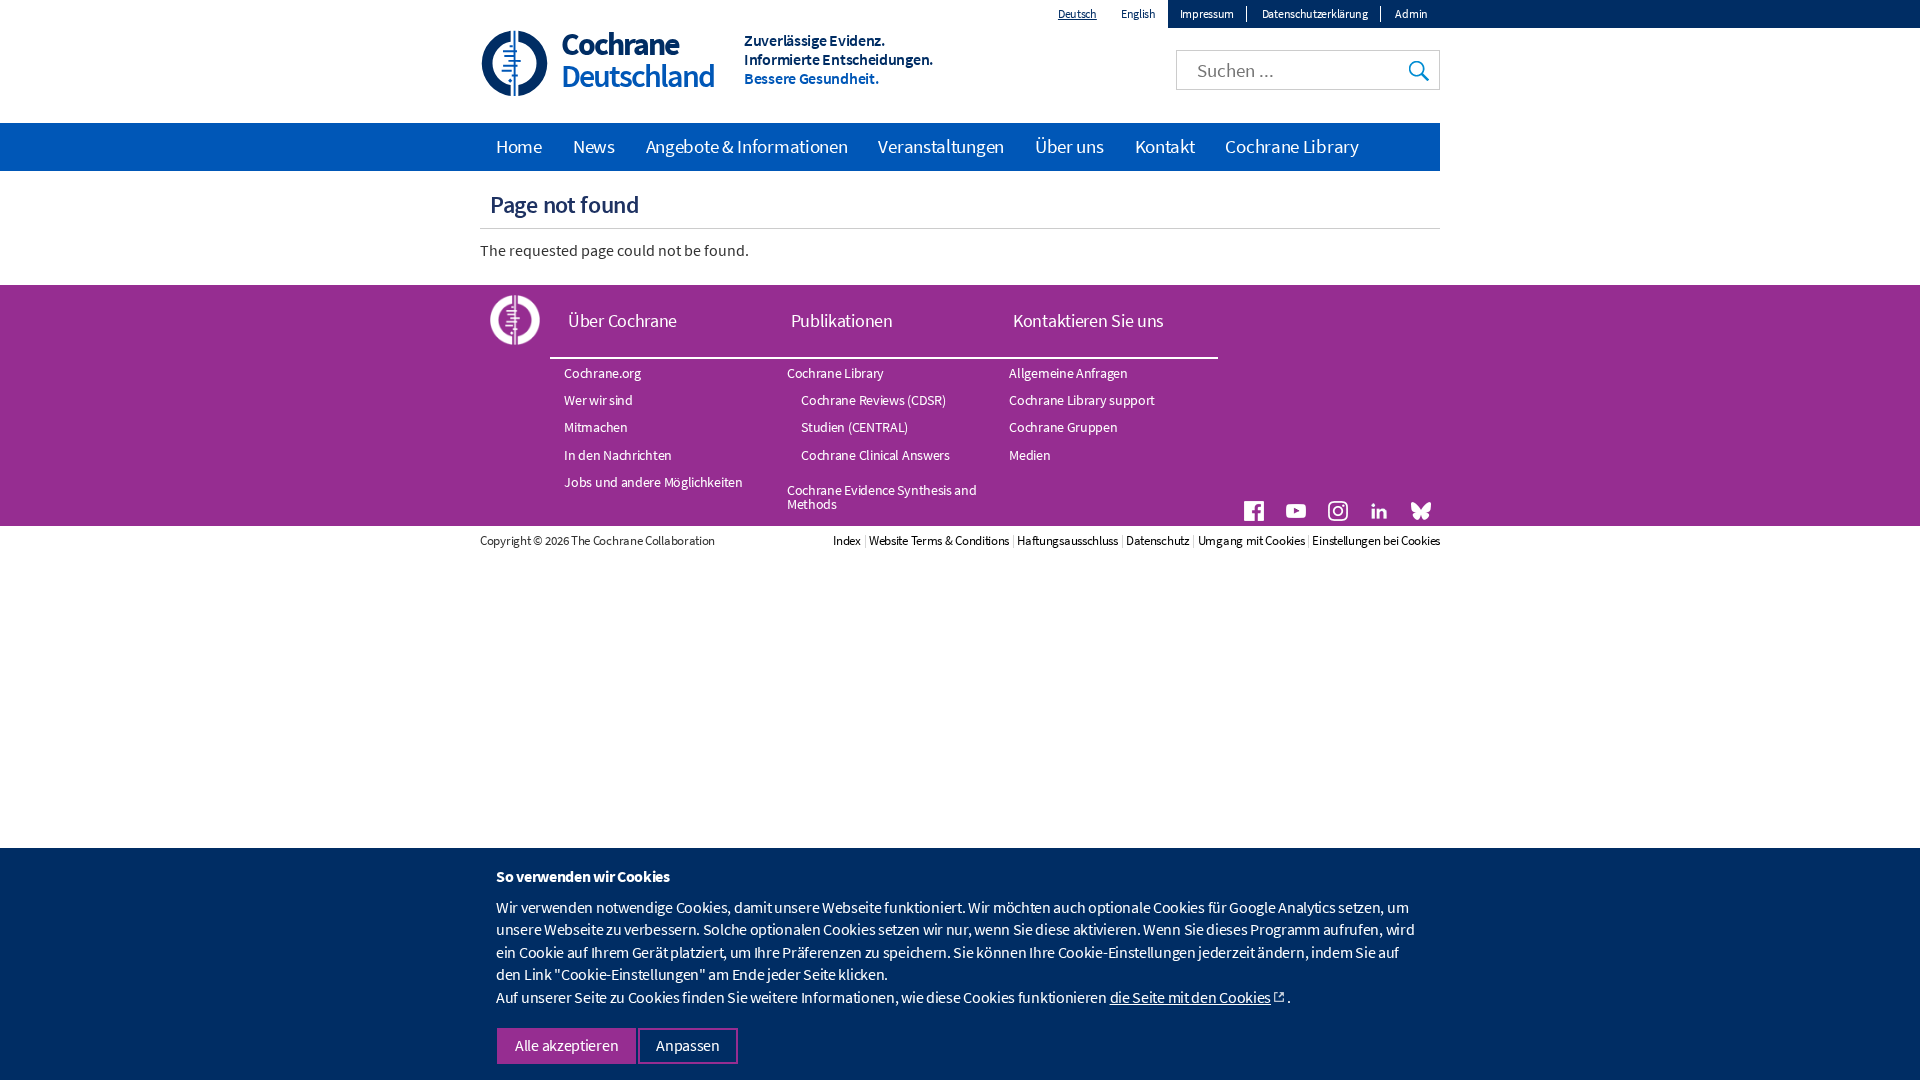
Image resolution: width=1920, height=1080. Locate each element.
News (594, 146)
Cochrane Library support (1082, 400)
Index (847, 540)
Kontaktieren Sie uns (1088, 320)
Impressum (1207, 13)
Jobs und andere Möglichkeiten (653, 482)
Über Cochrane (622, 320)
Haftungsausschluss (1067, 540)
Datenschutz (1158, 540)
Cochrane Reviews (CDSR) (873, 400)
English (1138, 13)
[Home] (515, 65)
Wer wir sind (598, 400)
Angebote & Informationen (747, 146)
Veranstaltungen (941, 146)
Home (519, 146)
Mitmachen (595, 427)
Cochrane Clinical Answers (875, 455)
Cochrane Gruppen (1063, 427)
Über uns (1069, 146)
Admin (1411, 13)
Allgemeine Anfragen (1068, 373)
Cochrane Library (1291, 146)
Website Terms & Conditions (939, 540)
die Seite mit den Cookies (1191, 997)
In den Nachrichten (618, 455)
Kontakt (1165, 146)
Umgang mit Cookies (1251, 540)
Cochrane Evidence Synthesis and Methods (882, 497)
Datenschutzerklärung (1315, 13)
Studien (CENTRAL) (854, 427)
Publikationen (842, 320)
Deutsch (1077, 13)
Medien (1029, 455)
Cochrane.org (602, 373)
